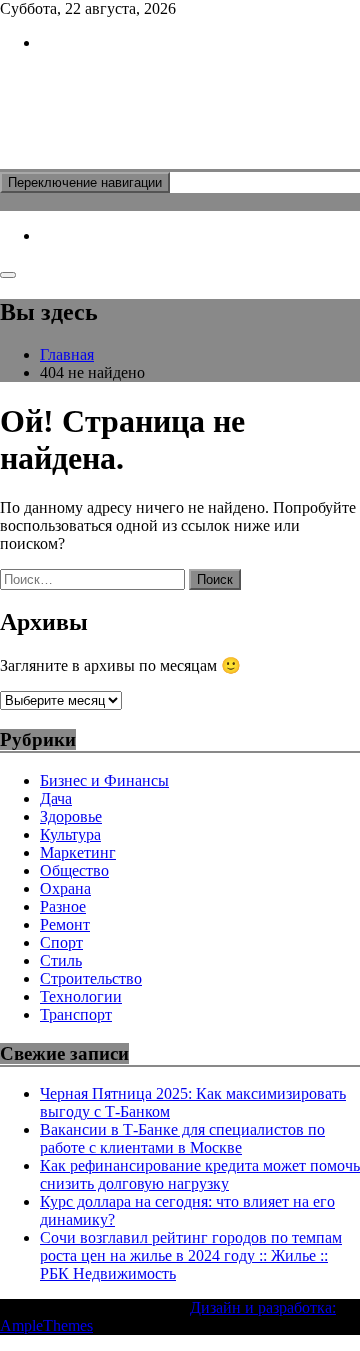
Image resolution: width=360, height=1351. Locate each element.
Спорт (61, 942)
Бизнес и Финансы (104, 780)
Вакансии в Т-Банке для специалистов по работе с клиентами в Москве (182, 1138)
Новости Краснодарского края (154, 109)
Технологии (81, 996)
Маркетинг (78, 852)
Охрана (65, 888)
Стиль (61, 960)
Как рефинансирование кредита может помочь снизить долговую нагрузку (200, 1174)
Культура (70, 834)
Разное (63, 906)
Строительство (91, 978)
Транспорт (76, 1014)
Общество (74, 870)
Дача (56, 798)
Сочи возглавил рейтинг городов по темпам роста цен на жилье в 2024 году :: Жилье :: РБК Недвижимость (191, 1255)
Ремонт (65, 924)
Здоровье (71, 816)
